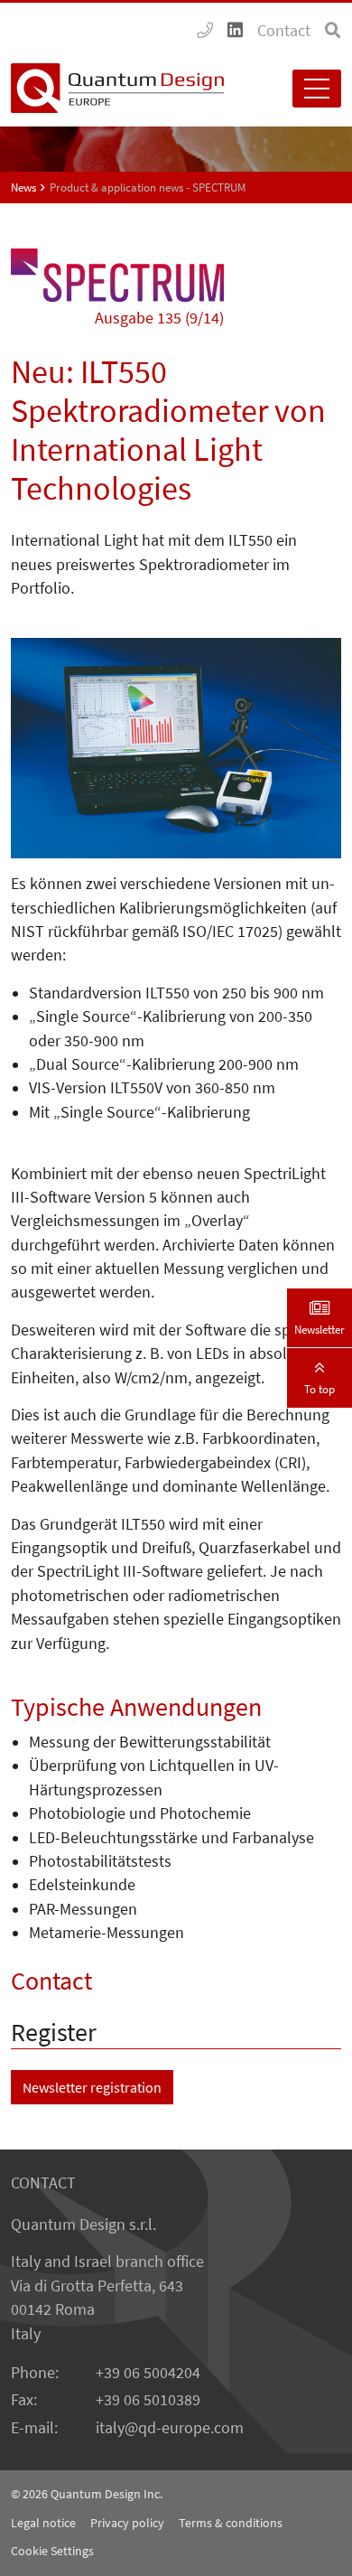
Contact (284, 31)
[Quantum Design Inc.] (205, 31)
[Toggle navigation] (317, 89)
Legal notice (43, 2523)
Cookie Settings (52, 2551)
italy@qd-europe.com (170, 2428)
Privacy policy (127, 2523)
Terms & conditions (231, 2523)
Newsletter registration (92, 2087)
